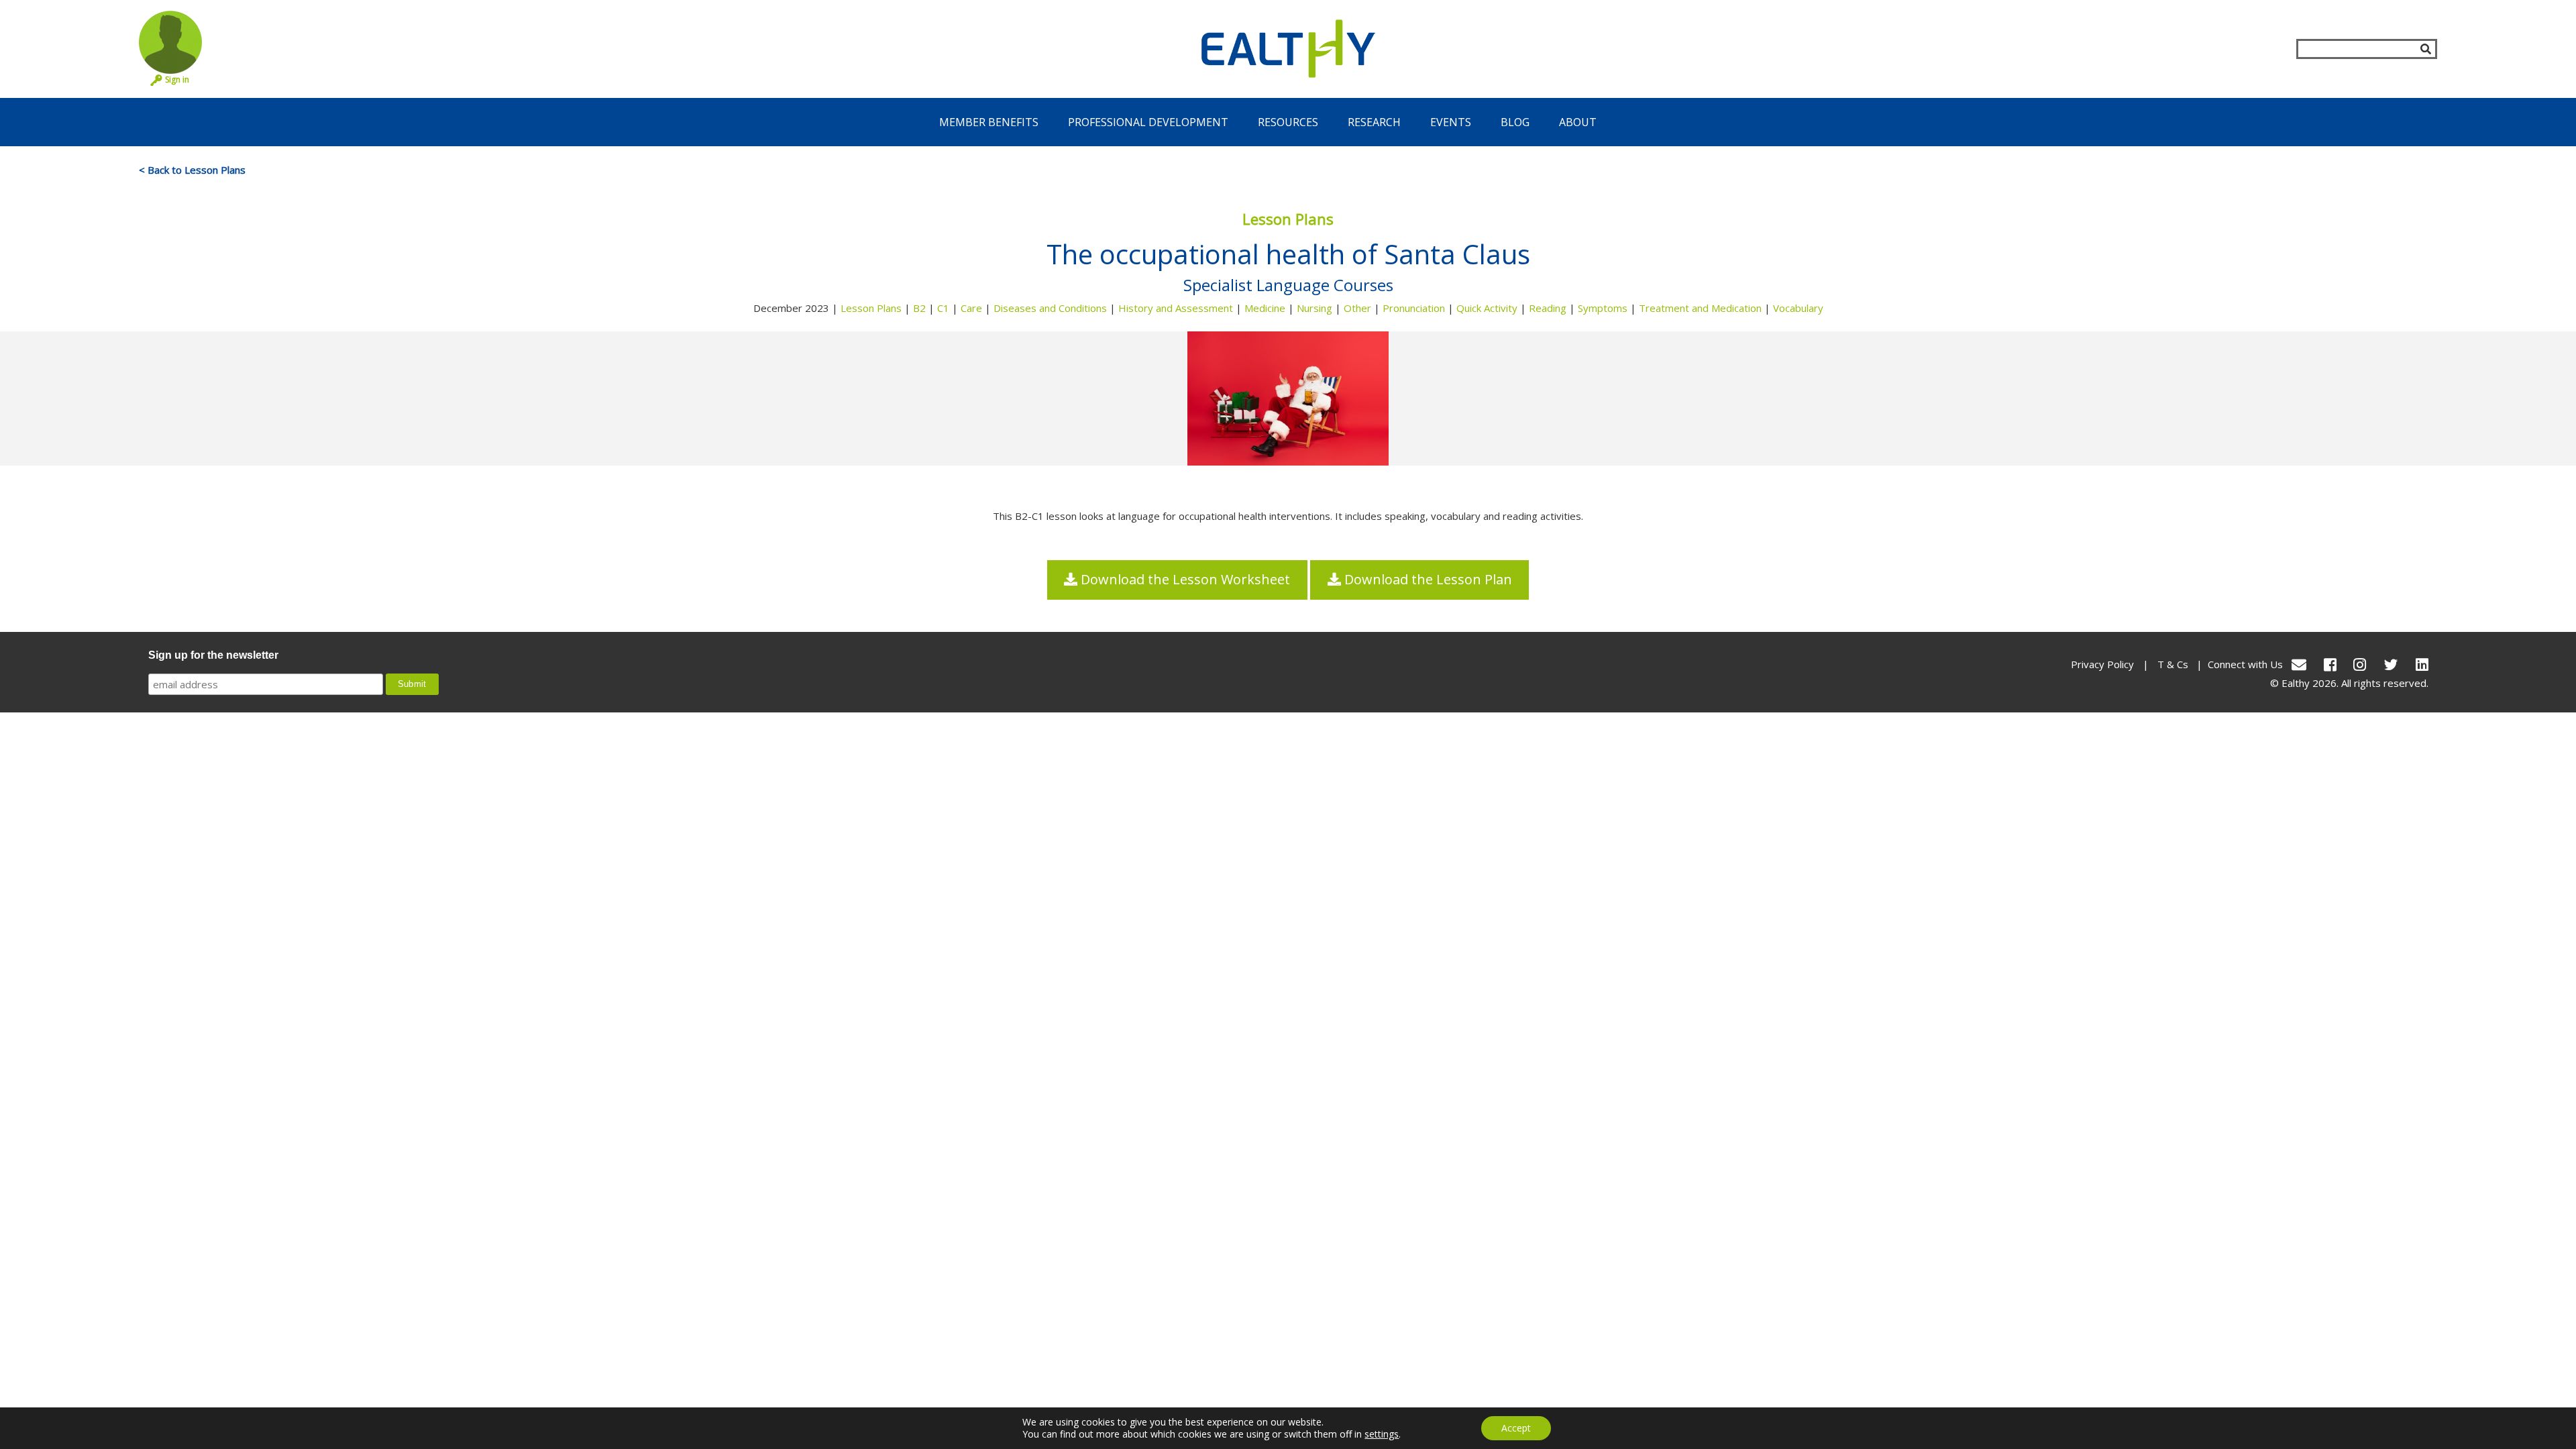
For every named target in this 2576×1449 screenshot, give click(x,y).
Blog (1515, 122)
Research (1374, 122)
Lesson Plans (871, 308)
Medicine (1265, 308)
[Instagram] (2360, 664)
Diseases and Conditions (1050, 308)
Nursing (1314, 308)
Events (1451, 122)
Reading (1548, 308)
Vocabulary (1798, 308)
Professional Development (1148, 122)
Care (971, 308)
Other (1357, 308)
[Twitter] (2391, 664)
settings (1382, 1434)
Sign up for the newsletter (213, 655)
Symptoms (1603, 308)
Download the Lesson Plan (1427, 579)
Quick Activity (1487, 308)
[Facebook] (2330, 664)
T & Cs (2173, 664)
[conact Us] (2299, 664)
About (1578, 122)
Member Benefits (989, 122)
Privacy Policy (2102, 664)
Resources (1288, 122)
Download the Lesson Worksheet (1184, 579)
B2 (919, 308)
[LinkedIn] (2422, 664)
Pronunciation (1414, 308)
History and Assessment (1176, 308)
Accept (1516, 1428)
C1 (943, 308)
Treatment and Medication (1700, 308)
